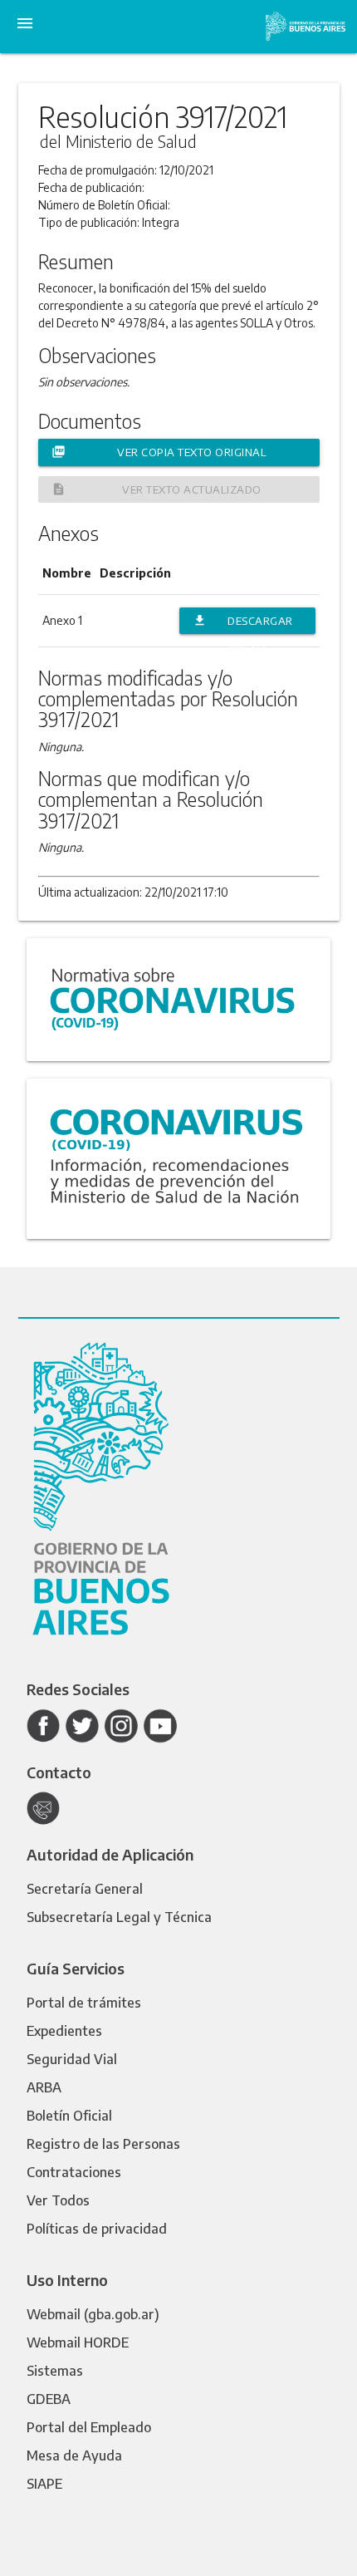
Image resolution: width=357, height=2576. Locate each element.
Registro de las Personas (103, 2144)
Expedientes (64, 2031)
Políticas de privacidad (97, 2229)
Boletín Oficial (69, 2116)
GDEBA (49, 2399)
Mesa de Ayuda (74, 2456)
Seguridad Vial (72, 2059)
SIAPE (44, 2484)
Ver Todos (58, 2200)
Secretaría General (85, 1889)
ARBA (44, 2087)
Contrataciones (74, 2172)
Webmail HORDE (78, 2342)
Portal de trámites (84, 2003)
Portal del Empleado (89, 2427)
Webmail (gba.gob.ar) (93, 2314)
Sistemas (55, 2371)
